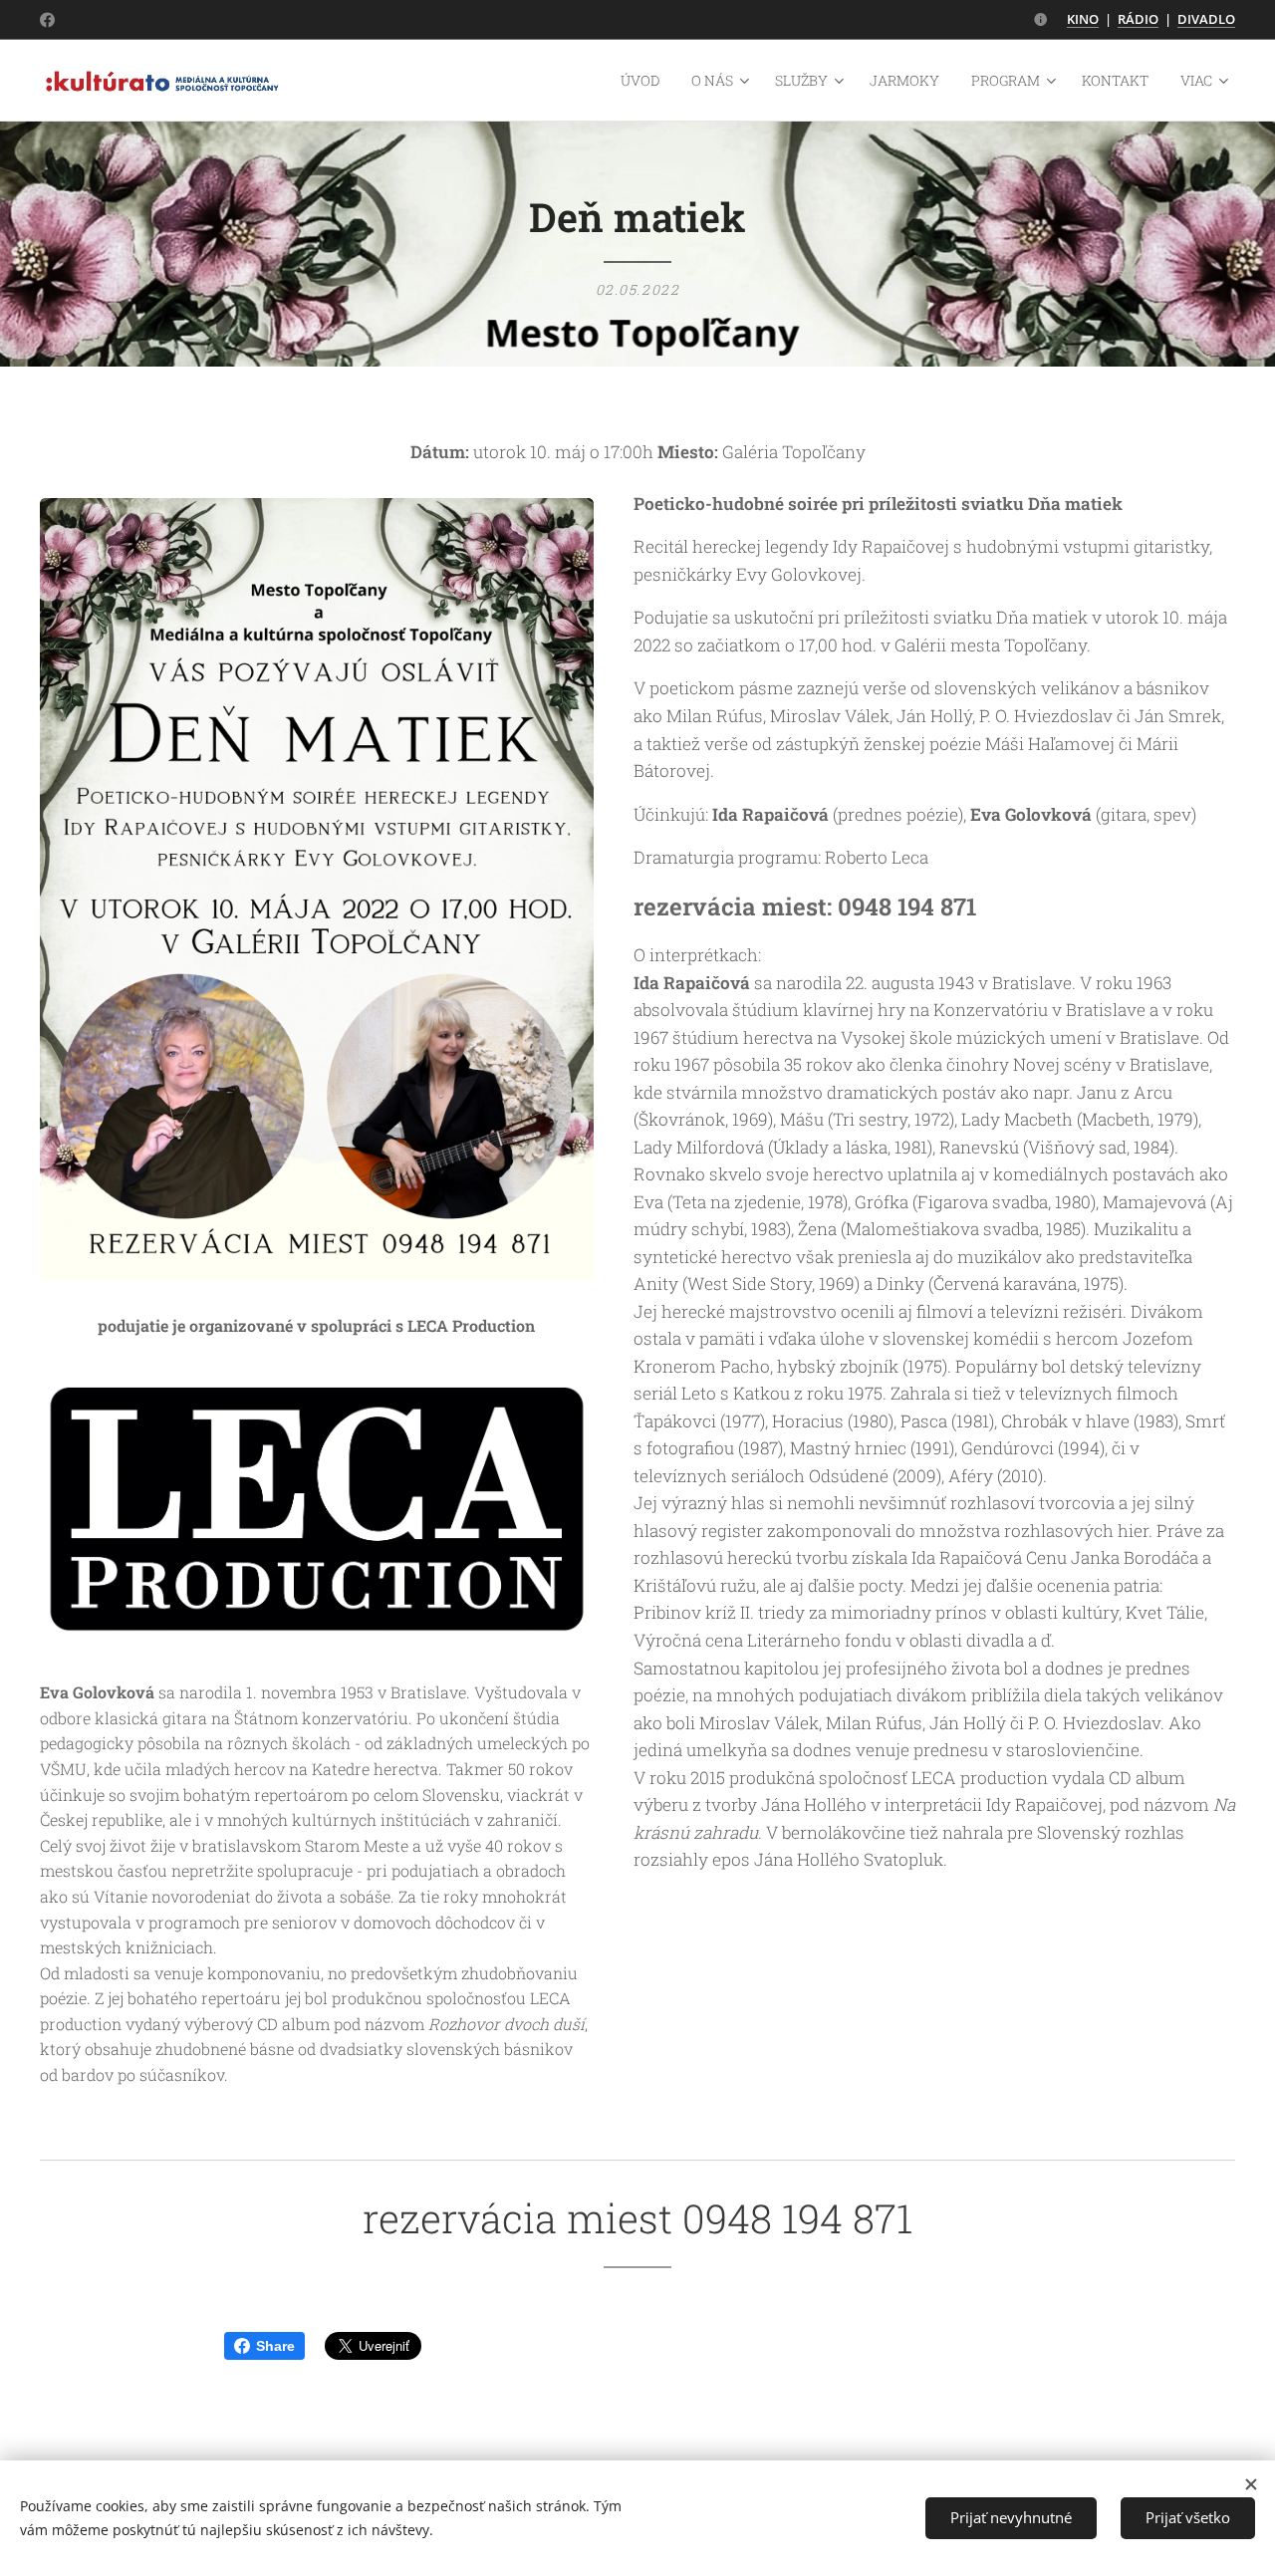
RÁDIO (1138, 19)
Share (275, 2346)
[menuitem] (645, 81)
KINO (1083, 19)
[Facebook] (47, 20)
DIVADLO (1206, 19)
